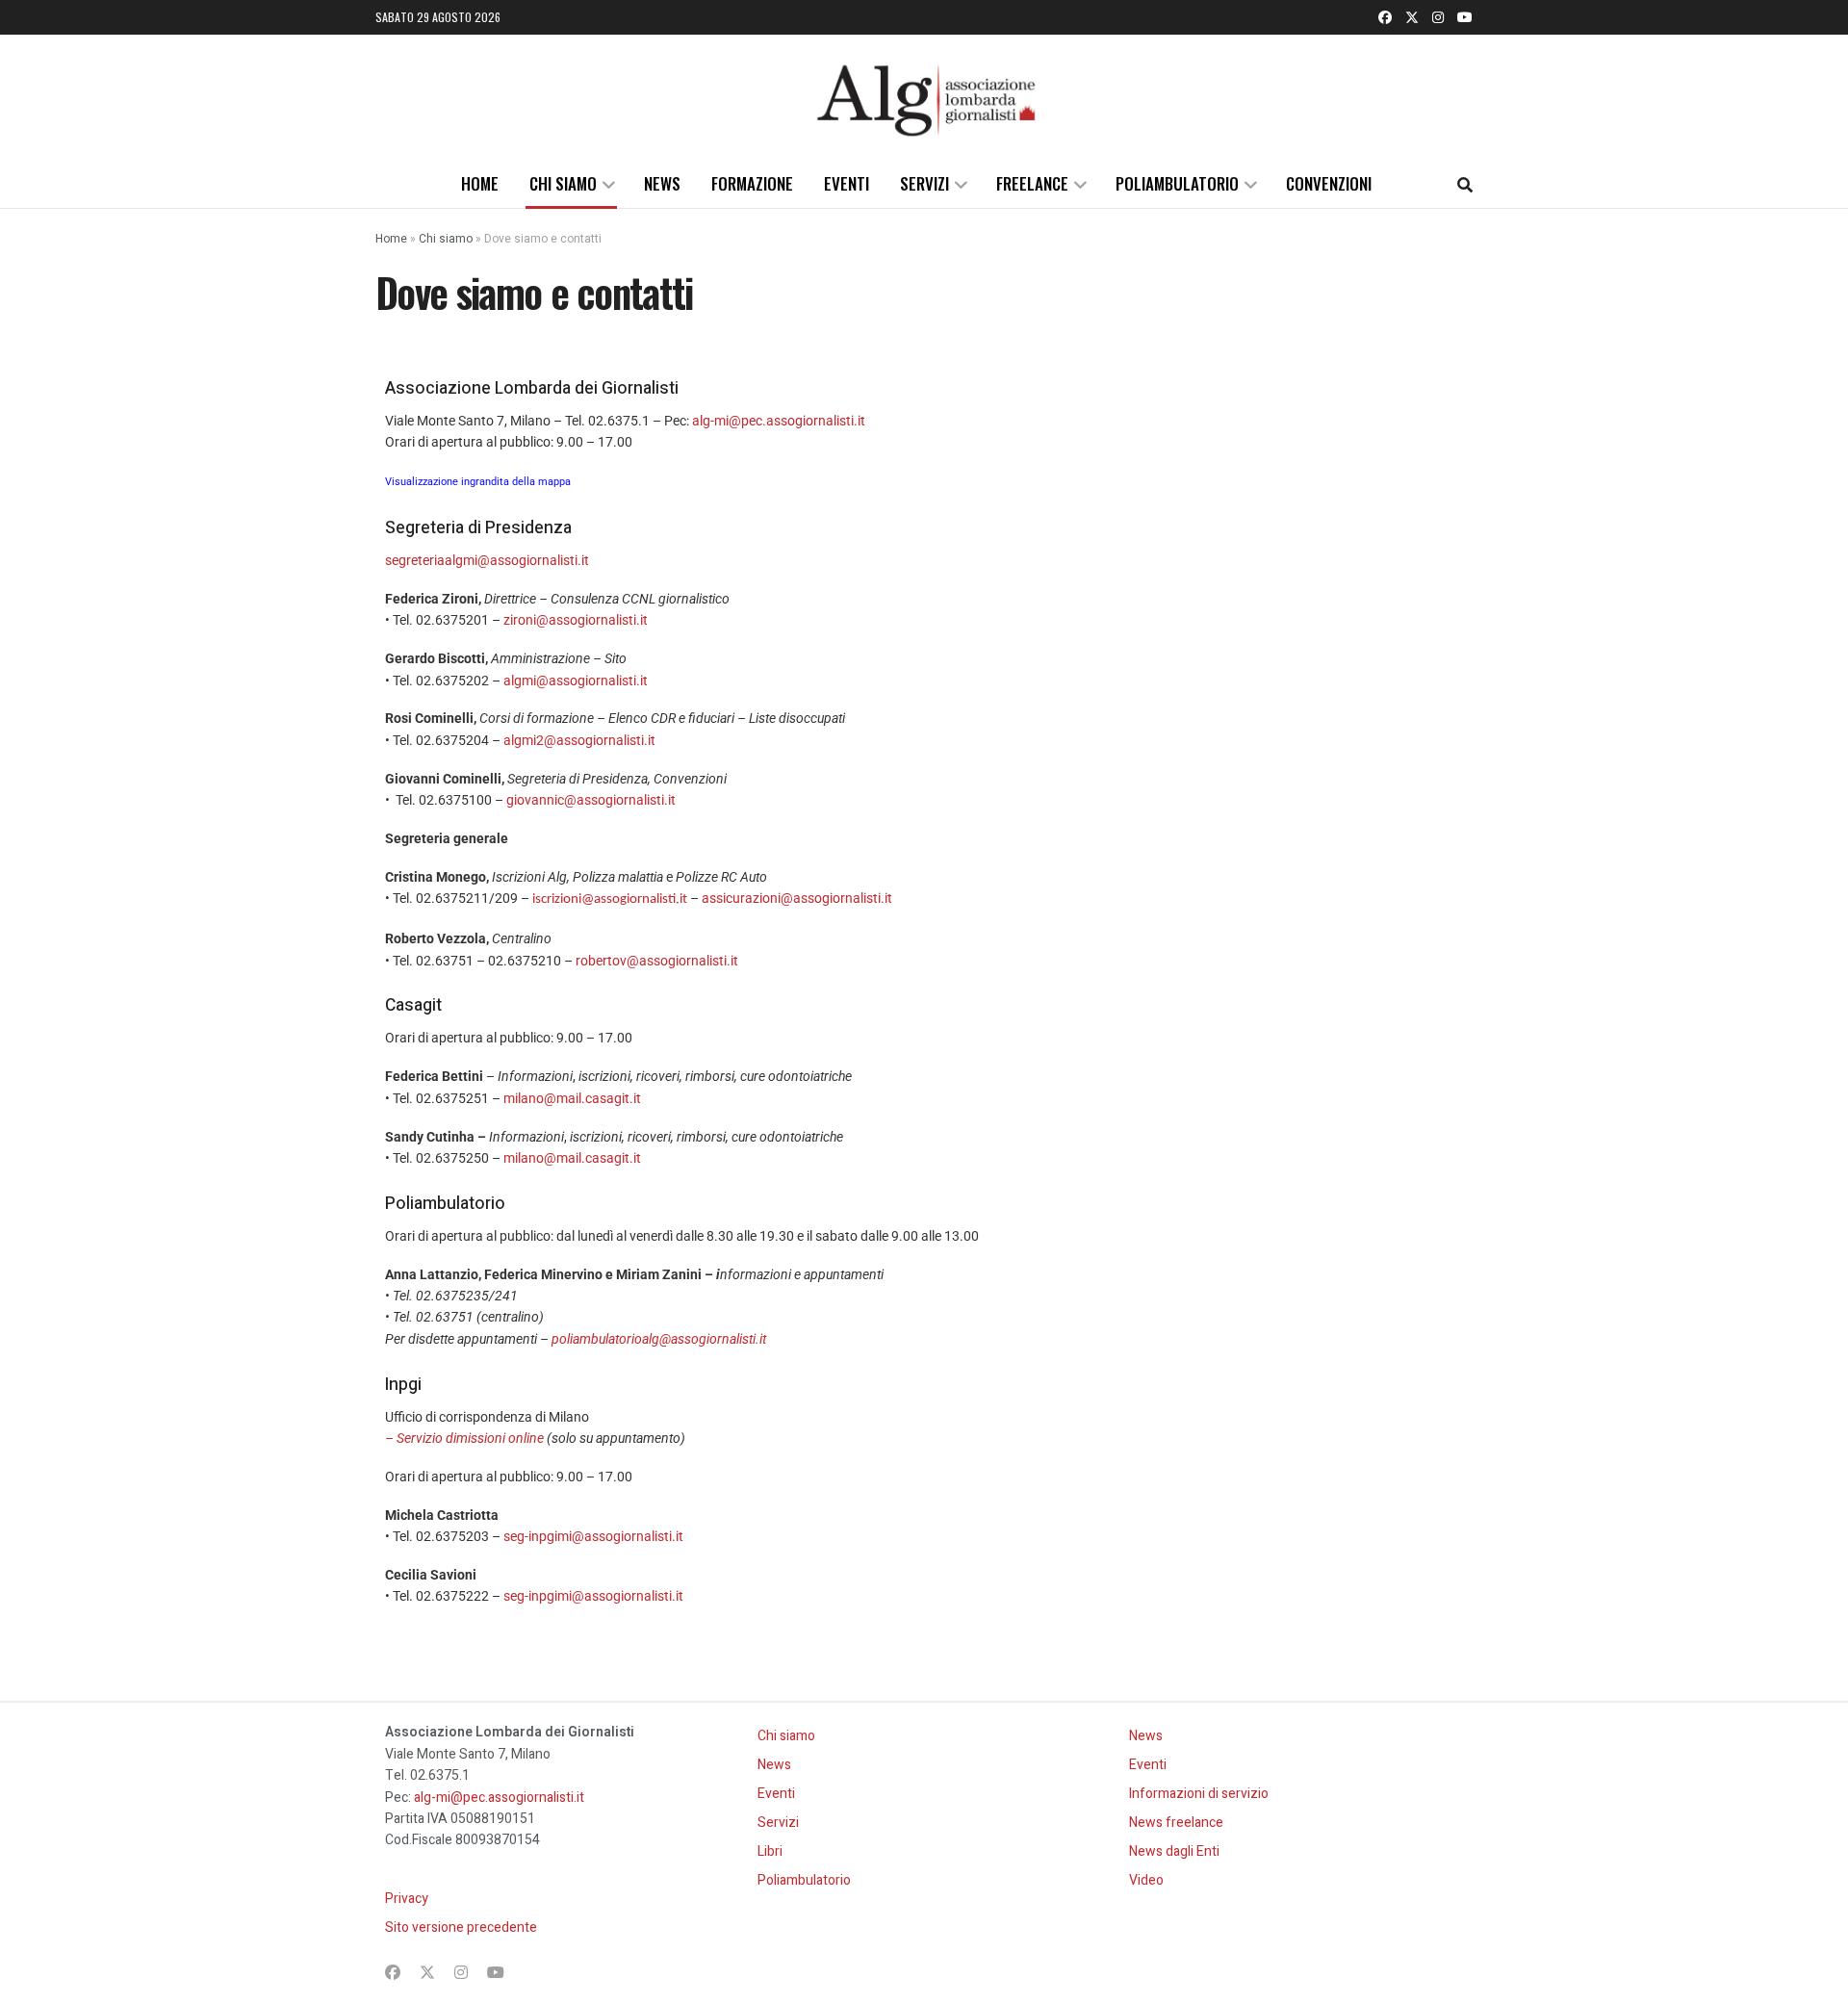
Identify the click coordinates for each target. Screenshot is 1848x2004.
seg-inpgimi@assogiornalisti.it (593, 1536)
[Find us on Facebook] (1385, 17)
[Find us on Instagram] (1438, 17)
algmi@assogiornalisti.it (576, 681)
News (662, 183)
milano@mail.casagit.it (572, 1098)
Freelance (1032, 183)
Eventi (847, 183)
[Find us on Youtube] (1465, 17)
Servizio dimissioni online (470, 1438)
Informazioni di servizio (1199, 1794)
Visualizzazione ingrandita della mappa (478, 482)
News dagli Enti (1174, 1851)
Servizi (924, 183)
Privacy (407, 1899)
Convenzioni (1329, 183)
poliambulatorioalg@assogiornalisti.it (659, 1339)
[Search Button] (1465, 184)
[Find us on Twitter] (1412, 17)
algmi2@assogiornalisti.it (579, 740)
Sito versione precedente (461, 1927)
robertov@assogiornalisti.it (657, 961)
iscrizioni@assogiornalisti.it (610, 899)
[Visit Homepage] (924, 97)
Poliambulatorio (1177, 183)
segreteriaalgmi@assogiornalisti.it (487, 560)
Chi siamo (563, 183)
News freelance (1176, 1823)
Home (480, 183)
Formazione (752, 183)
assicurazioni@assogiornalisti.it (797, 898)
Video (1146, 1880)
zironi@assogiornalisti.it (576, 620)
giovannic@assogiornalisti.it (591, 800)
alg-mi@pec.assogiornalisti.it (779, 421)
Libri (770, 1851)
